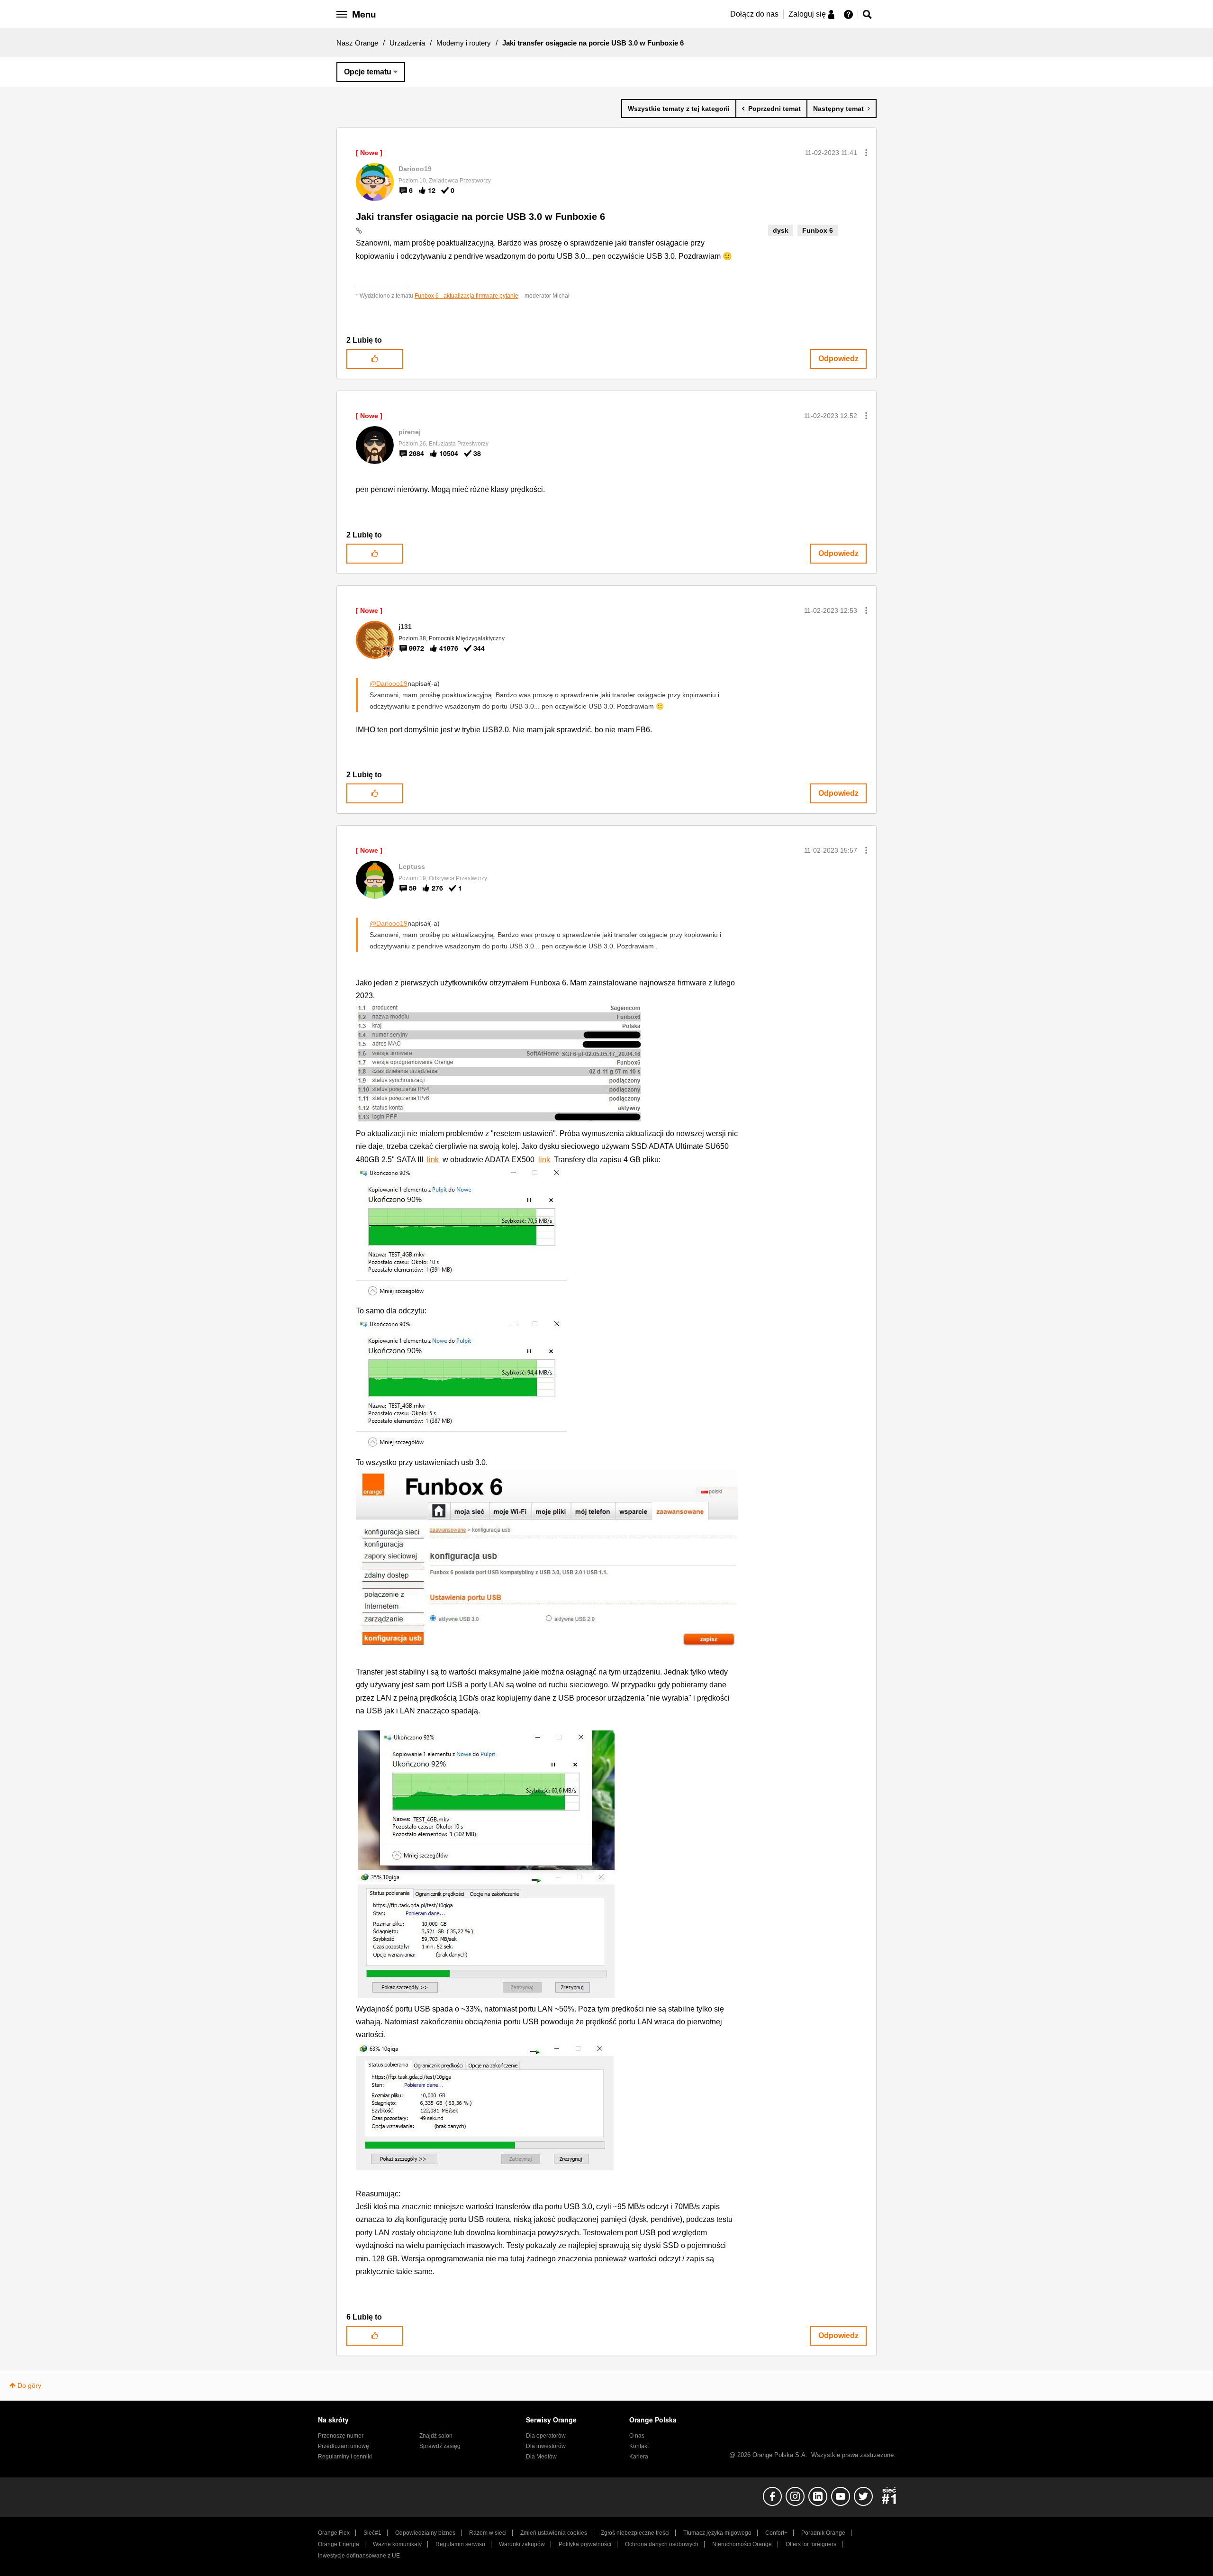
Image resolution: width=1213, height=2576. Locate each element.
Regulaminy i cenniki (345, 2457)
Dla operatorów (546, 2436)
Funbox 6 (818, 230)
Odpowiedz (838, 359)
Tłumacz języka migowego (717, 2533)
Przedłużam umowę (344, 2446)
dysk (781, 230)
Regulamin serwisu (460, 2544)
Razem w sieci (488, 2533)
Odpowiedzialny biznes (425, 2533)
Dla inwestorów (546, 2446)
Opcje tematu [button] (368, 72)
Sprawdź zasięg (440, 2446)
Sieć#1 (372, 2533)
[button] (866, 153)
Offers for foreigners (811, 2544)
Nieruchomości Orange (742, 2544)
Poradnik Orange (823, 2533)
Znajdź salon (436, 2436)
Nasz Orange (357, 43)
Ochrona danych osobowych (662, 2544)
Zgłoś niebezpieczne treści (635, 2533)
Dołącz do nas (754, 14)
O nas (637, 2436)
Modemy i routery (464, 43)
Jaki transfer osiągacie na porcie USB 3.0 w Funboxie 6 (480, 217)
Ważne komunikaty (397, 2544)
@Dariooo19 (389, 683)
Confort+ (776, 2533)
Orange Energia (339, 2544)
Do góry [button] (29, 2385)
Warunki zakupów (522, 2544)
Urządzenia (407, 43)
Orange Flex (334, 2533)
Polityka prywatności (585, 2544)
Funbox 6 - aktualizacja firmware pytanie (466, 296)
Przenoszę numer (341, 2436)
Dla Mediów (541, 2457)
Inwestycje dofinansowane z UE (359, 2556)
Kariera (639, 2457)
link (433, 1160)
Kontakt (639, 2446)
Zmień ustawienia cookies (554, 2533)
